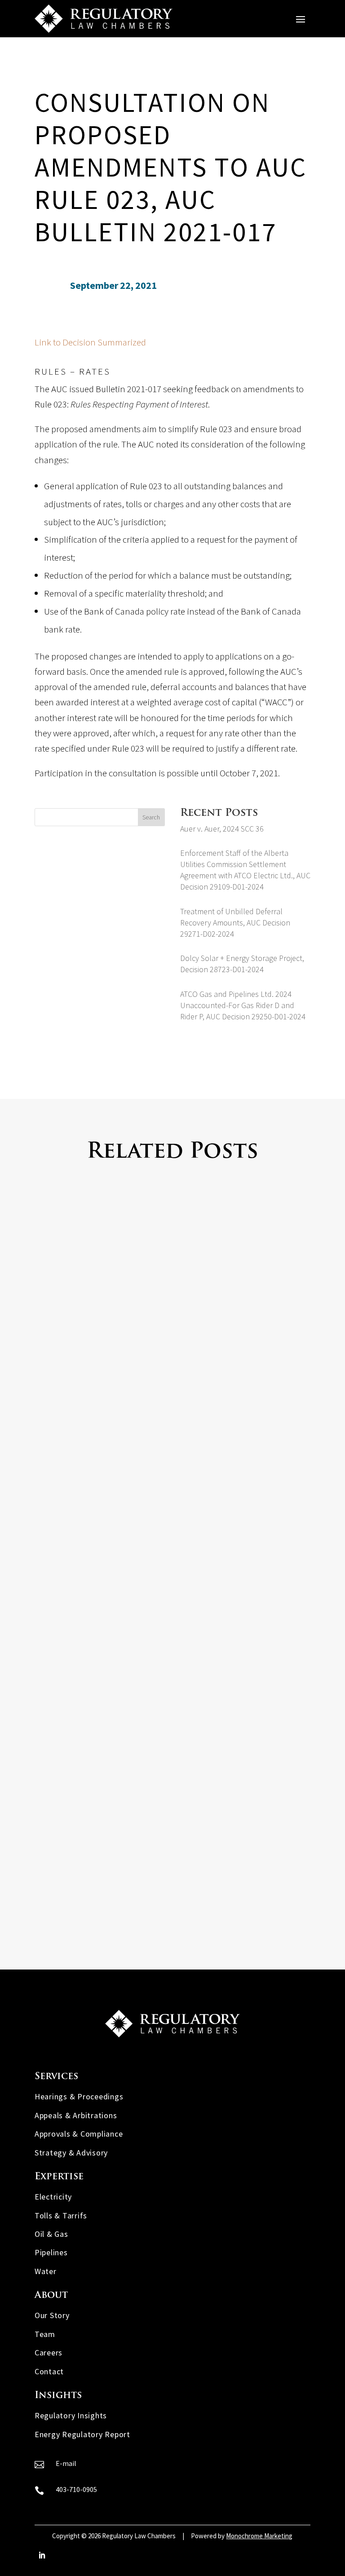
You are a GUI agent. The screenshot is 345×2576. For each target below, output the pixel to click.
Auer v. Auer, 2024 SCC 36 (222, 829)
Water (46, 2271)
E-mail (66, 2463)
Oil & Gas (51, 2234)
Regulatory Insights (71, 2415)
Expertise (59, 2177)
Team (45, 2334)
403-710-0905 (76, 2489)
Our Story (52, 2315)
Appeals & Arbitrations (76, 2115)
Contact (49, 2371)
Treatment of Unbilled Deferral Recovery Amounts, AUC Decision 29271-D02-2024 (235, 923)
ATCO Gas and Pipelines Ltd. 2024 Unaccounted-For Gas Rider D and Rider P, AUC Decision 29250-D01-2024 (243, 1005)
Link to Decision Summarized (90, 342)
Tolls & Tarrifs (61, 2215)
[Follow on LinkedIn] (42, 2555)
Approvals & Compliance (79, 2134)
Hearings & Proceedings (79, 2096)
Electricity (53, 2197)
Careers (49, 2352)
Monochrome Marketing (259, 2536)
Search (151, 817)
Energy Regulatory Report (82, 2434)
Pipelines (51, 2252)
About (51, 2295)
